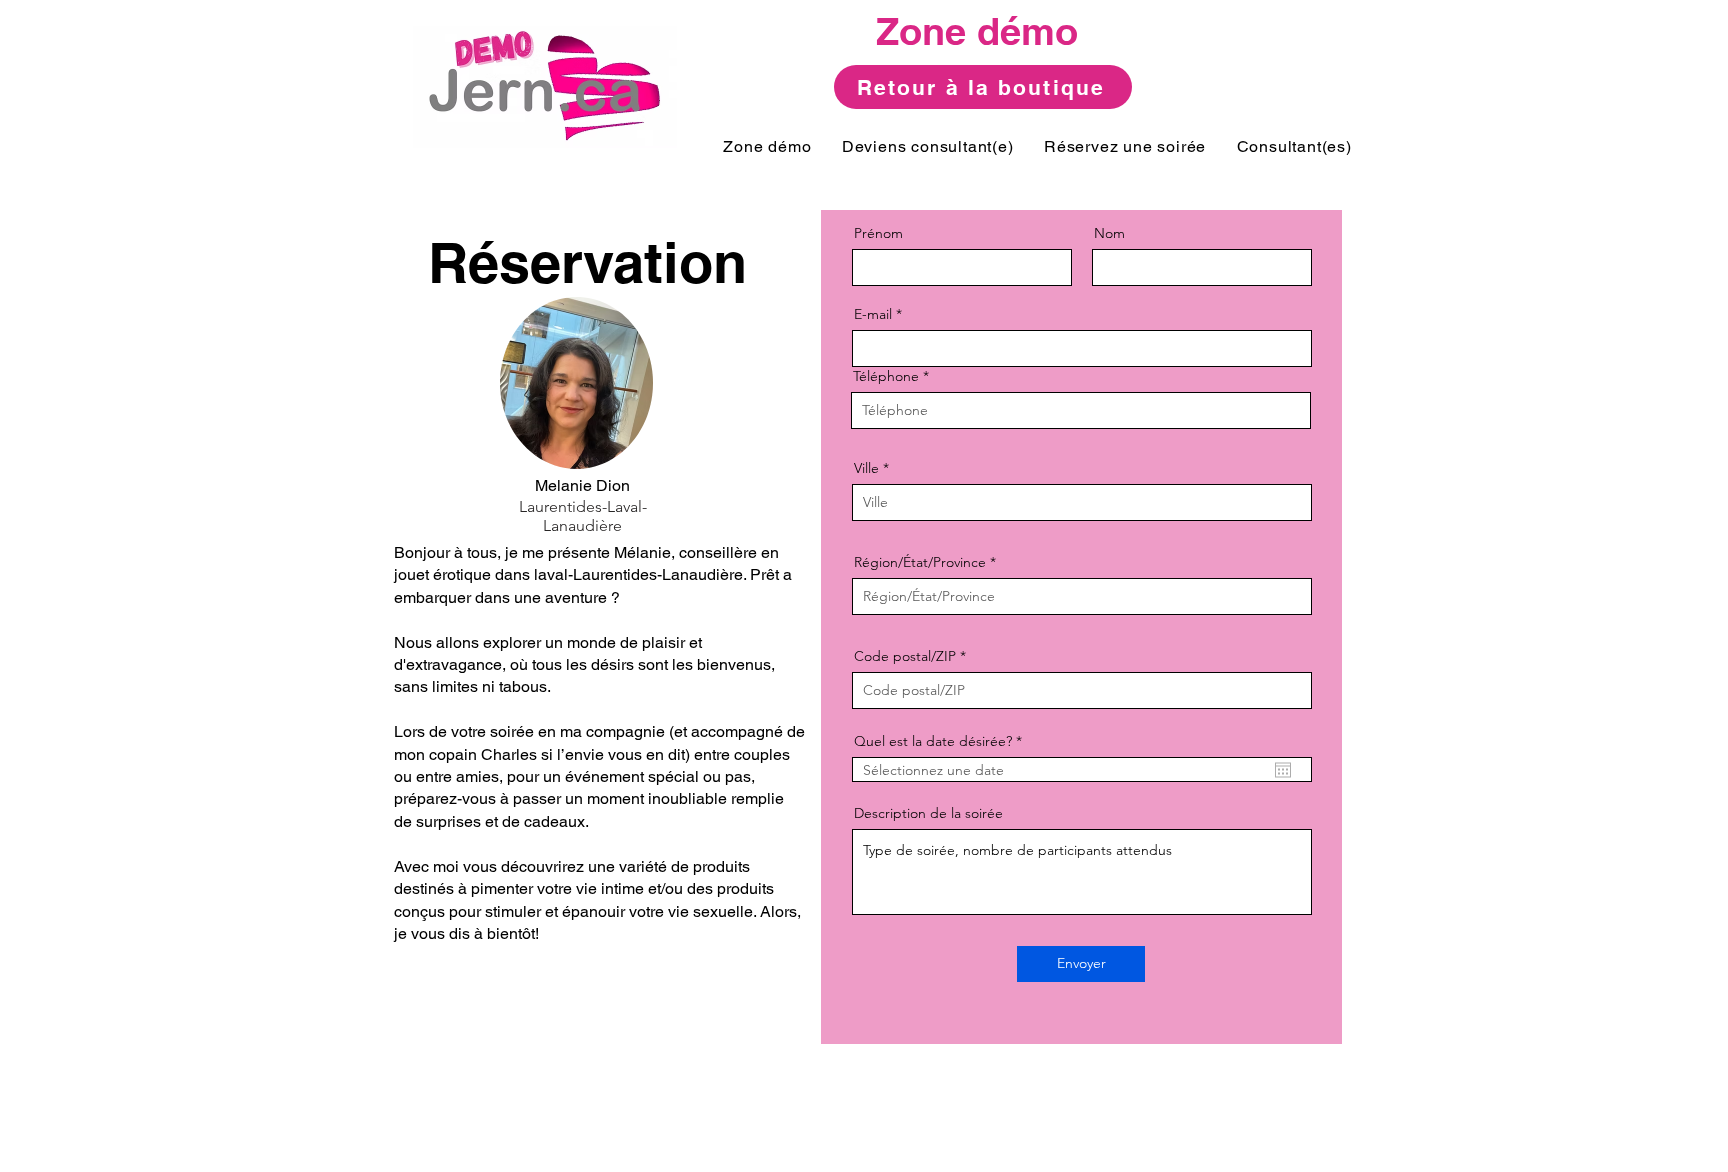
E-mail (873, 314)
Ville (866, 468)
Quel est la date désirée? (942, 741)
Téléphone (886, 376)
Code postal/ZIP (905, 656)
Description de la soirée (928, 813)
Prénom (878, 233)
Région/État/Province (920, 562)
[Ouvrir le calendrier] (1283, 770)
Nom (1109, 233)
